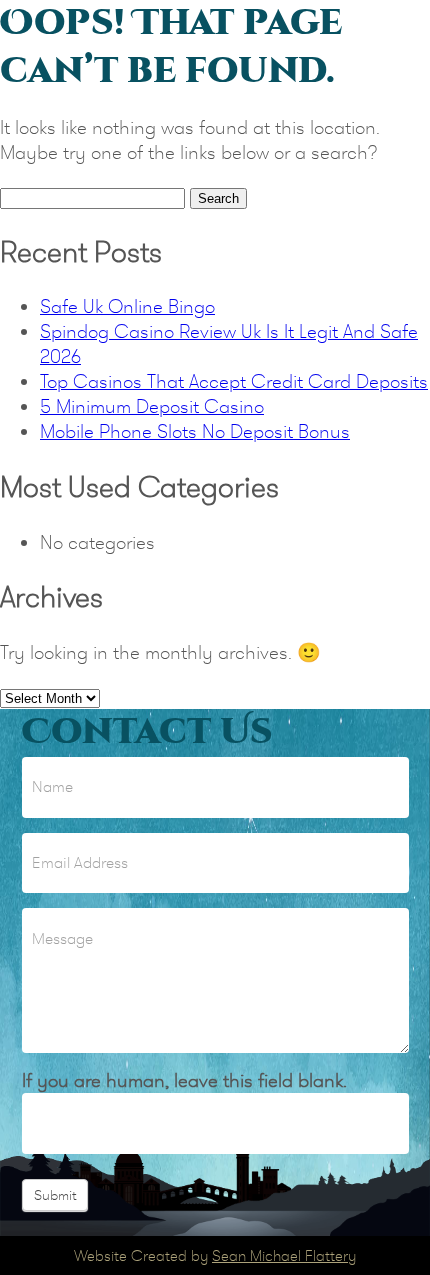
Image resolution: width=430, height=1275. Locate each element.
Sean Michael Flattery (284, 1255)
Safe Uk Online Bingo (127, 306)
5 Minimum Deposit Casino (152, 406)
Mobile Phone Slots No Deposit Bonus (195, 431)
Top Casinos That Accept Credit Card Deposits (234, 381)
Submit (55, 1195)
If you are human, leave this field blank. (184, 1080)
